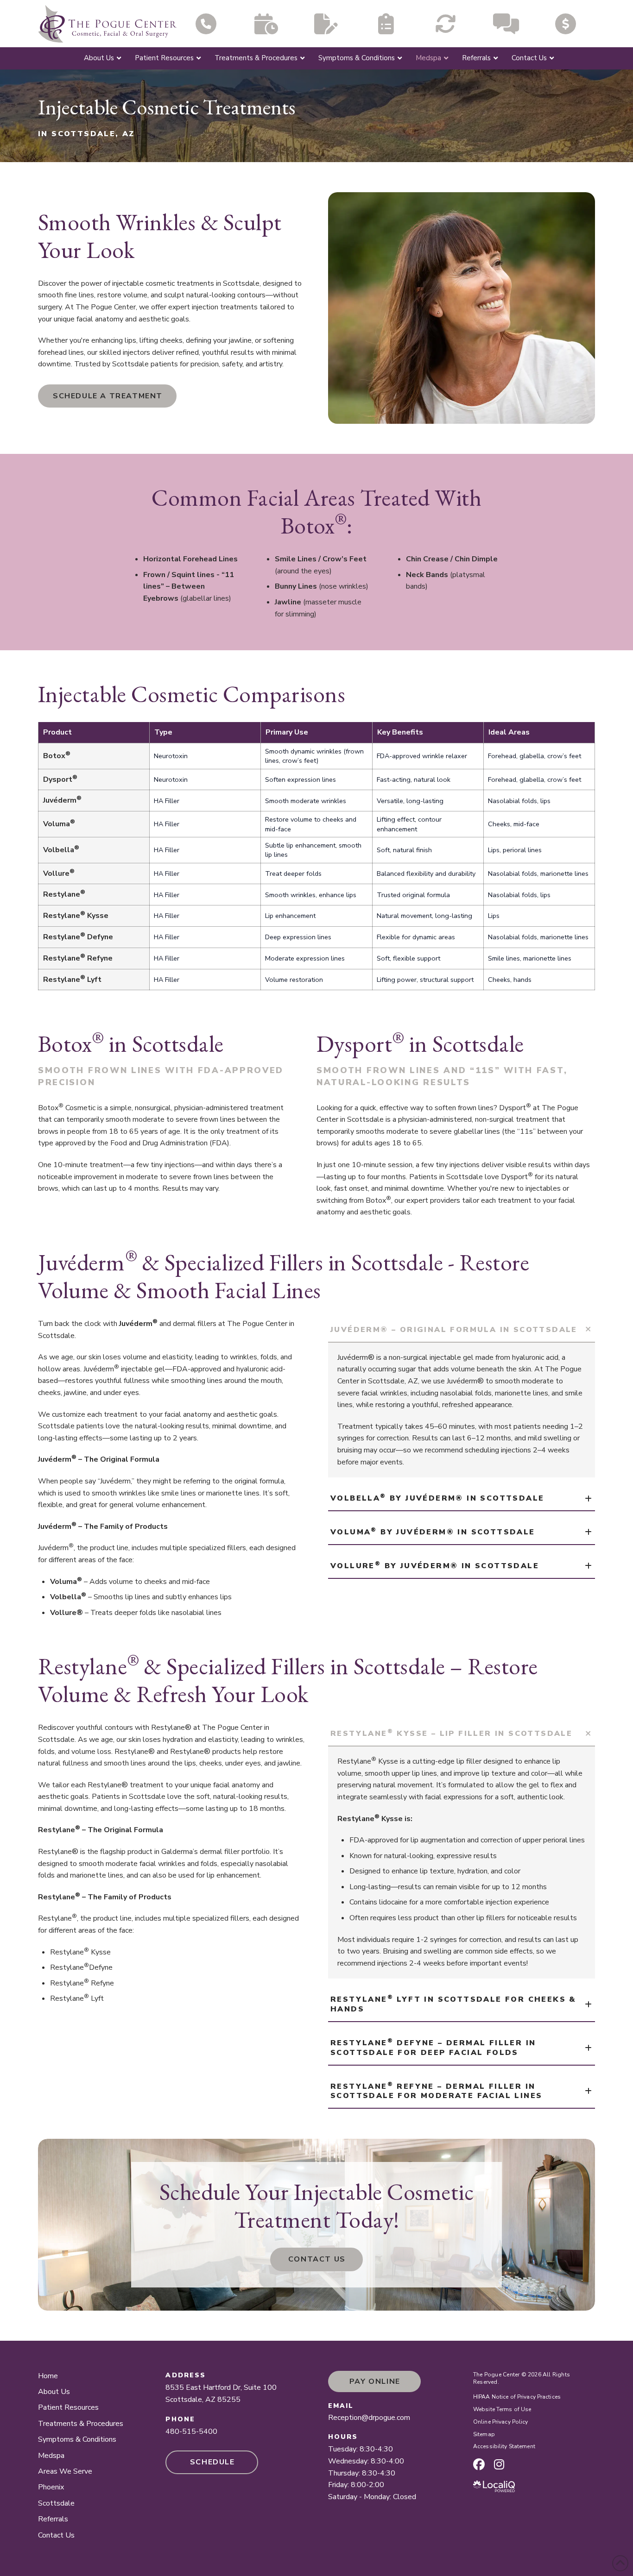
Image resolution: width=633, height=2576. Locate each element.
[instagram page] (499, 2464)
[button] (462, 1330)
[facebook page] (479, 2464)
